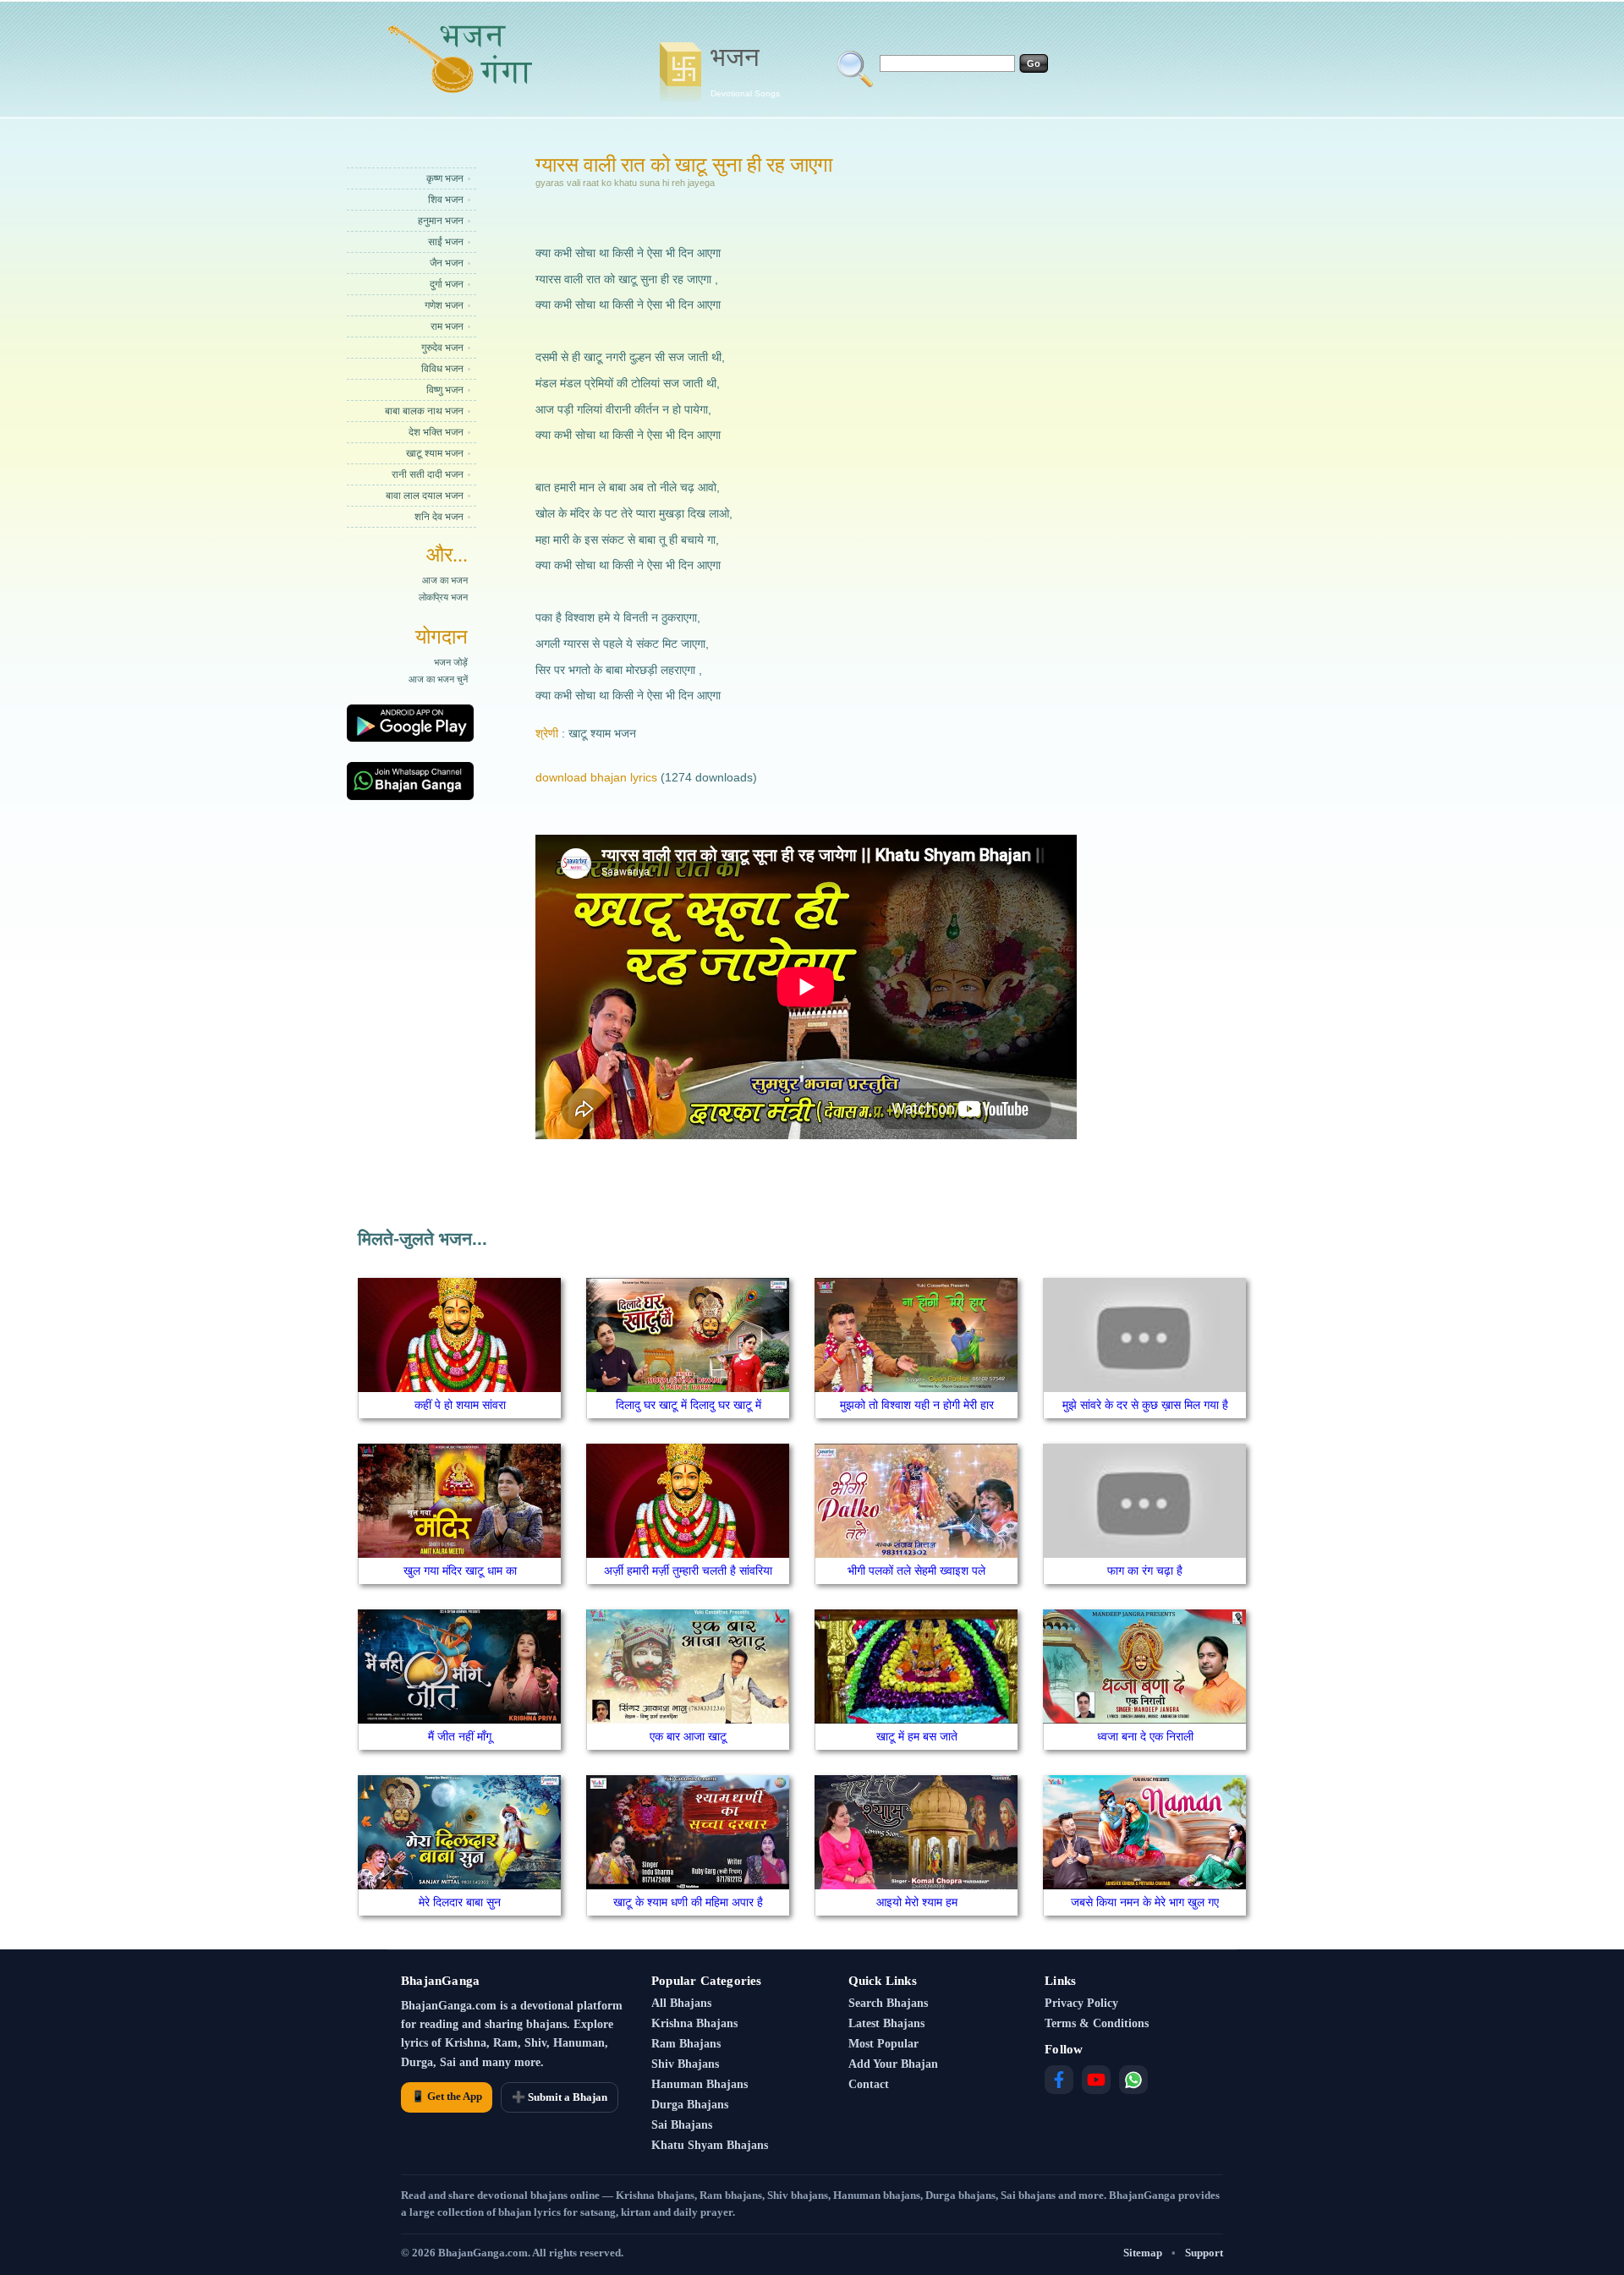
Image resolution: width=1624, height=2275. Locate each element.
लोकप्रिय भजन (443, 597)
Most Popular (883, 2044)
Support (1204, 2253)
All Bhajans (681, 2003)
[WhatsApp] (1133, 2080)
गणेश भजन (444, 305)
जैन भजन (447, 263)
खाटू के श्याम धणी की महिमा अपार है (688, 1902)
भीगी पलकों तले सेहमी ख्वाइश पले (916, 1571)
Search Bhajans (888, 2003)
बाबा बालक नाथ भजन (424, 411)
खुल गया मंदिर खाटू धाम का (460, 1571)
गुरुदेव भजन (442, 348)
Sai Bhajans (682, 2125)
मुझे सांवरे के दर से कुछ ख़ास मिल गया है (1145, 1405)
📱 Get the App (447, 2096)
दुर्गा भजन (447, 284)
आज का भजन (445, 580)
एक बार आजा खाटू (688, 1736)
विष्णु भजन (445, 390)
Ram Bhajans (686, 2044)
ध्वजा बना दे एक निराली (1145, 1736)
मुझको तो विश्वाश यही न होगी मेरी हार (917, 1405)
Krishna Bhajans (694, 2023)
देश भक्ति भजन (436, 432)
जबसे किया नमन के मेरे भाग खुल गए (1145, 1902)
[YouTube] (1096, 2080)
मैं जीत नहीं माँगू (460, 1736)
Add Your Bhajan (893, 2064)
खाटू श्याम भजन (435, 453)
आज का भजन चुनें (438, 679)
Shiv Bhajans (685, 2064)
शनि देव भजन (439, 517)
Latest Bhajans (886, 2023)
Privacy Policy (1081, 2003)
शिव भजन (446, 200)
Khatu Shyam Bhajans (710, 2145)
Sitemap (1143, 2253)
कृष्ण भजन (445, 178)
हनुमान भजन (441, 221)
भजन (745, 70)
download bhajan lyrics (596, 777)
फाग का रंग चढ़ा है (1145, 1571)
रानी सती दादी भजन (428, 474)
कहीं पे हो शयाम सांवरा (460, 1405)
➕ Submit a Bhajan (560, 2097)
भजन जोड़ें (451, 662)
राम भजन (447, 326)
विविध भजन (442, 369)
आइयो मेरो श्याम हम (917, 1902)
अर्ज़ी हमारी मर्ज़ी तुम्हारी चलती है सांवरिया (688, 1571)
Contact (869, 2084)
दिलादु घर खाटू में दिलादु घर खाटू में (689, 1405)
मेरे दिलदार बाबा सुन (460, 1902)
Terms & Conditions (1097, 2023)
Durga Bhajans (690, 2105)
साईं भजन (446, 242)
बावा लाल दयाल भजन (425, 496)
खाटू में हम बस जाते (917, 1736)
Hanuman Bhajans (700, 2084)
